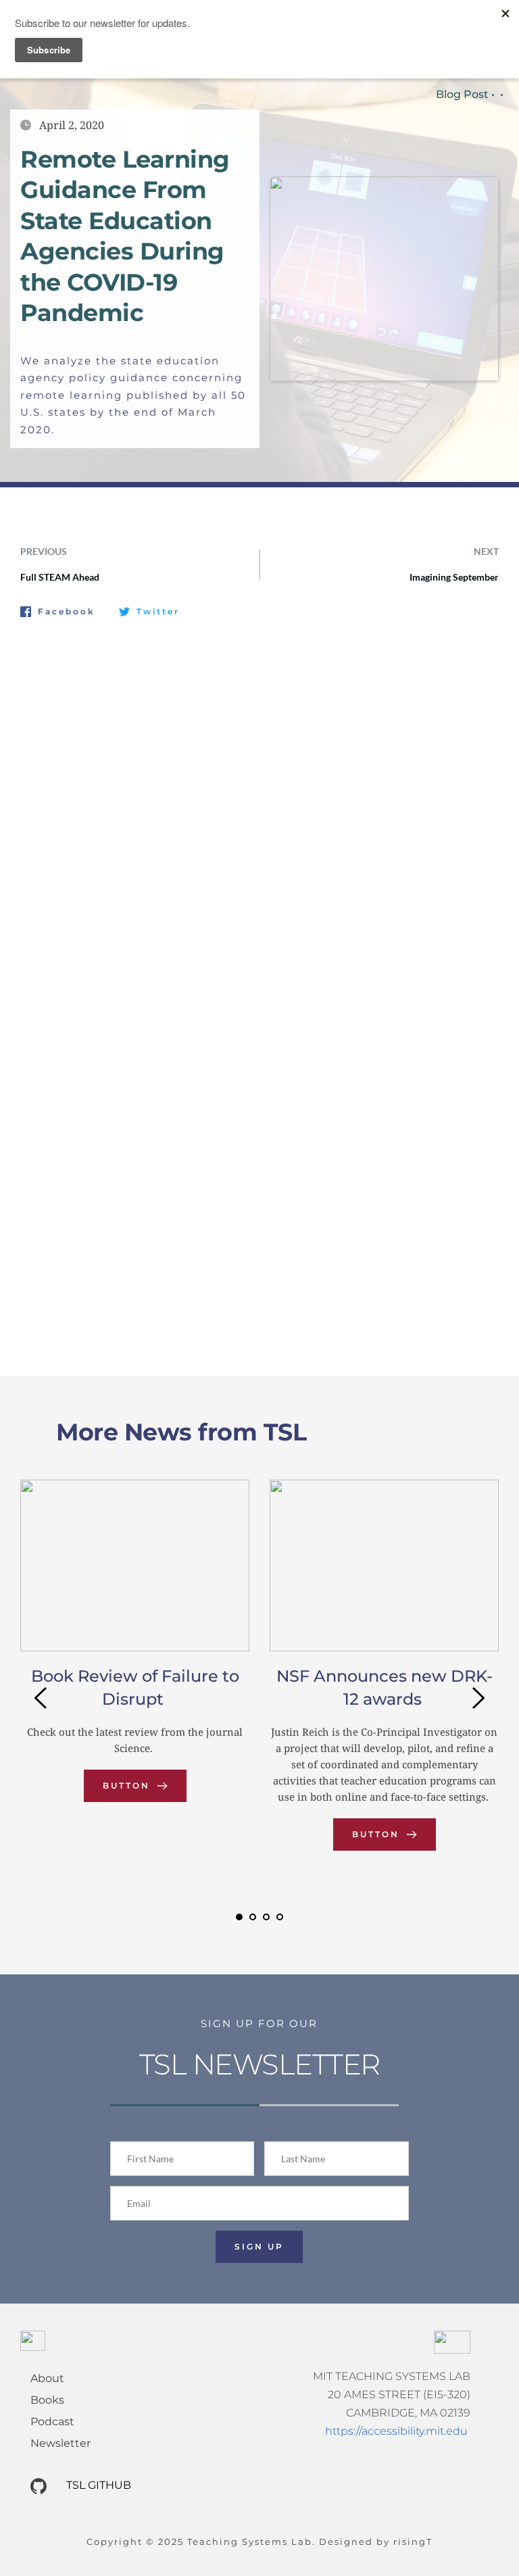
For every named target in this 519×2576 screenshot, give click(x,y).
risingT (413, 2542)
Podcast (52, 2422)
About (47, 2378)
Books (47, 2400)
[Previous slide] (41, 1698)
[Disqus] (259, 809)
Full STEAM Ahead (60, 577)
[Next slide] (478, 1698)
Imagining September (454, 577)
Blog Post (462, 94)
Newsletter (60, 2443)
